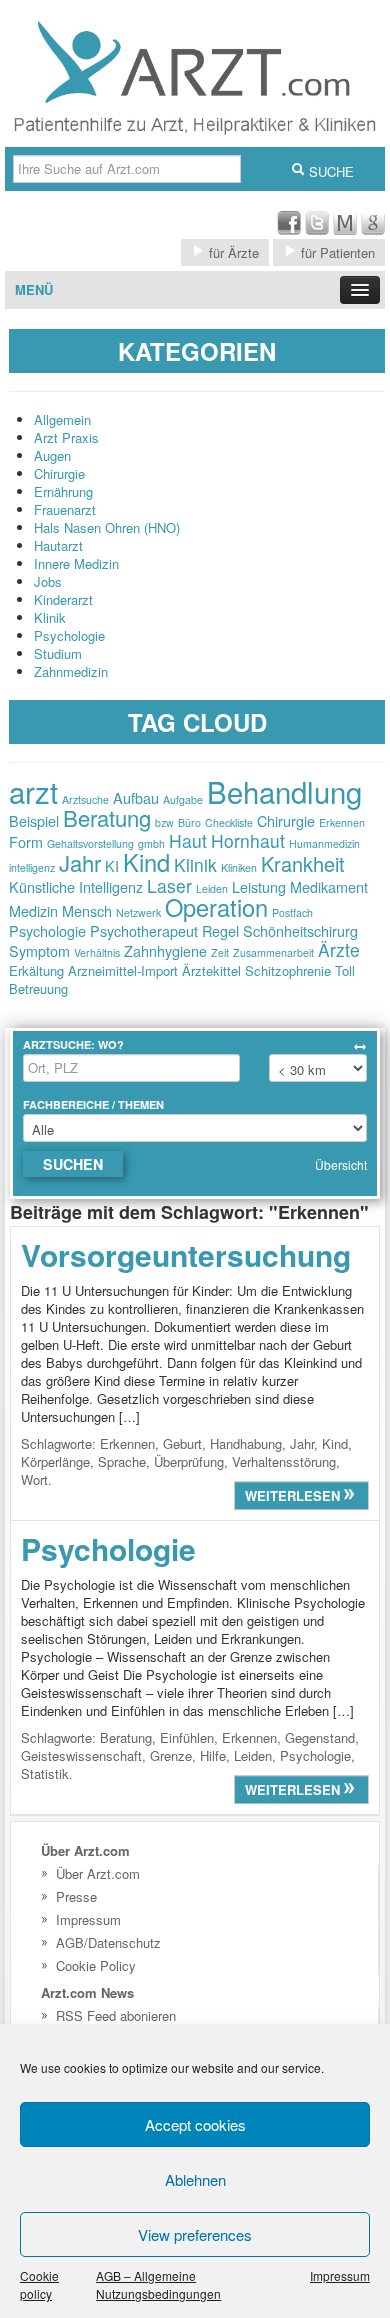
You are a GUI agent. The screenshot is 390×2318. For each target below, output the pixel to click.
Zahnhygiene (165, 950)
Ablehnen (195, 2179)
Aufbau (136, 797)
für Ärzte (232, 252)
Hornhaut (248, 840)
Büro (189, 822)
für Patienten (336, 252)
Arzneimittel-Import (123, 970)
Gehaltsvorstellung (90, 843)
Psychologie (69, 635)
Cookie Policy (96, 1965)
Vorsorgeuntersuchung (186, 1254)
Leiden (212, 888)
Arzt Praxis (66, 437)
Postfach (292, 912)
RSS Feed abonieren (116, 2015)
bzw (164, 822)
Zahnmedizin (71, 671)
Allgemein (62, 419)
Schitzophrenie (288, 970)
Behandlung (284, 791)
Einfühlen (187, 1737)
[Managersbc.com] (345, 229)
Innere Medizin (76, 563)
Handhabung (246, 1443)
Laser (169, 885)
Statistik (45, 1773)
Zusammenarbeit (273, 952)
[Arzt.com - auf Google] (373, 229)
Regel (220, 930)
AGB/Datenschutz (108, 1942)
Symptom (39, 950)
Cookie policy (39, 2284)
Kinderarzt (63, 599)
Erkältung (36, 970)
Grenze (171, 1755)
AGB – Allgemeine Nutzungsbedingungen (158, 2284)
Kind (146, 862)
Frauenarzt (65, 509)
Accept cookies (195, 2124)
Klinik (50, 617)
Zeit (220, 952)
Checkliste (229, 822)
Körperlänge (55, 1461)
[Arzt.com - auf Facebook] (289, 229)
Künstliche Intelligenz (76, 886)
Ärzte (339, 949)
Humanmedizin (324, 843)
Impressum (340, 2275)
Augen (52, 455)
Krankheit (303, 863)
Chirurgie (59, 473)
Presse (76, 1896)
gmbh (151, 843)
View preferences (195, 2234)
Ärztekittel (211, 970)
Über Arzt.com (98, 1873)
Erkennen (342, 822)
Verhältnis (97, 952)
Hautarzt (58, 545)
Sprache (122, 1461)
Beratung (107, 817)
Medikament (329, 886)
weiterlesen (294, 1495)
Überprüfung (189, 1461)
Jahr (80, 862)
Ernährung (63, 491)
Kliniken (239, 867)
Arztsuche (85, 799)
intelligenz (32, 867)
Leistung (259, 886)
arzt (33, 791)
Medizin (33, 910)
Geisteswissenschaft (81, 1755)
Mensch (87, 910)
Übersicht (341, 1164)
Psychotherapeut (144, 930)
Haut (188, 840)
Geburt (182, 1443)
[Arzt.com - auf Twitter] (317, 229)
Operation (216, 907)
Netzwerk (138, 912)
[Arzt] (195, 137)
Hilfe (213, 1755)
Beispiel (34, 820)
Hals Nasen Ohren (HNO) (107, 527)
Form (26, 841)
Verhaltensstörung (284, 1461)
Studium (58, 653)
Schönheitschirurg (300, 930)
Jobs (48, 581)
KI (112, 865)
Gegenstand (320, 1737)
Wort (34, 1479)
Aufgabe (183, 799)
